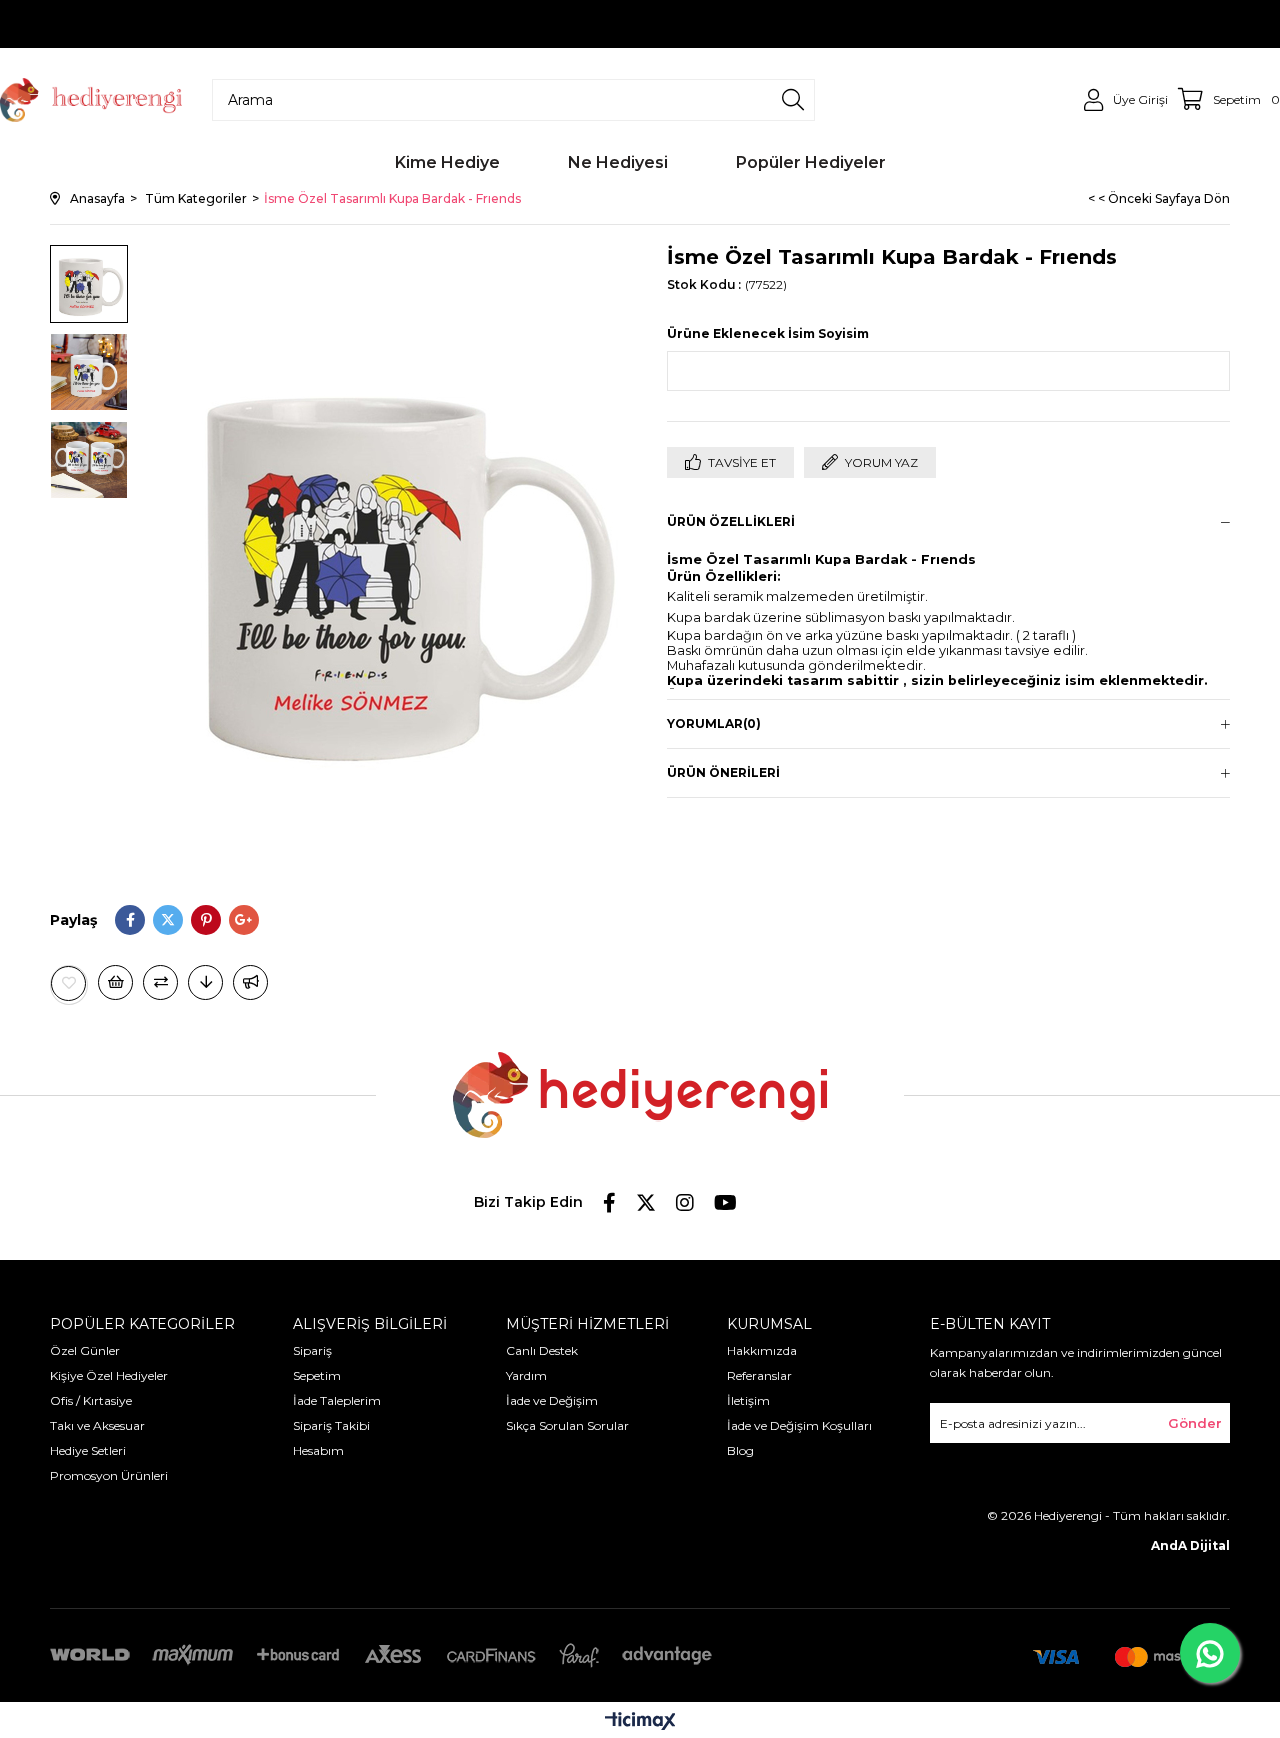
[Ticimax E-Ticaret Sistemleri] (640, 1722)
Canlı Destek (542, 1350)
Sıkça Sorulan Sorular (567, 1425)
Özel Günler (85, 1350)
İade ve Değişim (552, 1400)
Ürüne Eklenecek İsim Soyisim (768, 333)
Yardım (526, 1375)
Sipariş (312, 1350)
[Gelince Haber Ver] (250, 982)
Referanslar (759, 1375)
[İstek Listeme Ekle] (115, 982)
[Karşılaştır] (160, 982)
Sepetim (317, 1375)
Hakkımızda (762, 1350)
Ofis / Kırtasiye (91, 1400)
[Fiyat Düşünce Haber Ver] (205, 982)
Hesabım (318, 1450)
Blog (740, 1450)
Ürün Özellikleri (731, 521)
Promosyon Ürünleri (109, 1475)
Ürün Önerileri (723, 772)
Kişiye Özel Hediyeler (109, 1375)
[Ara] (793, 100)
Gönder (1195, 1423)
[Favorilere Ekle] (69, 983)
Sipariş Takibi (331, 1425)
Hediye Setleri (88, 1450)
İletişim (748, 1400)
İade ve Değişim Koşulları (799, 1425)
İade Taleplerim (337, 1400)
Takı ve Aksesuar (97, 1425)
